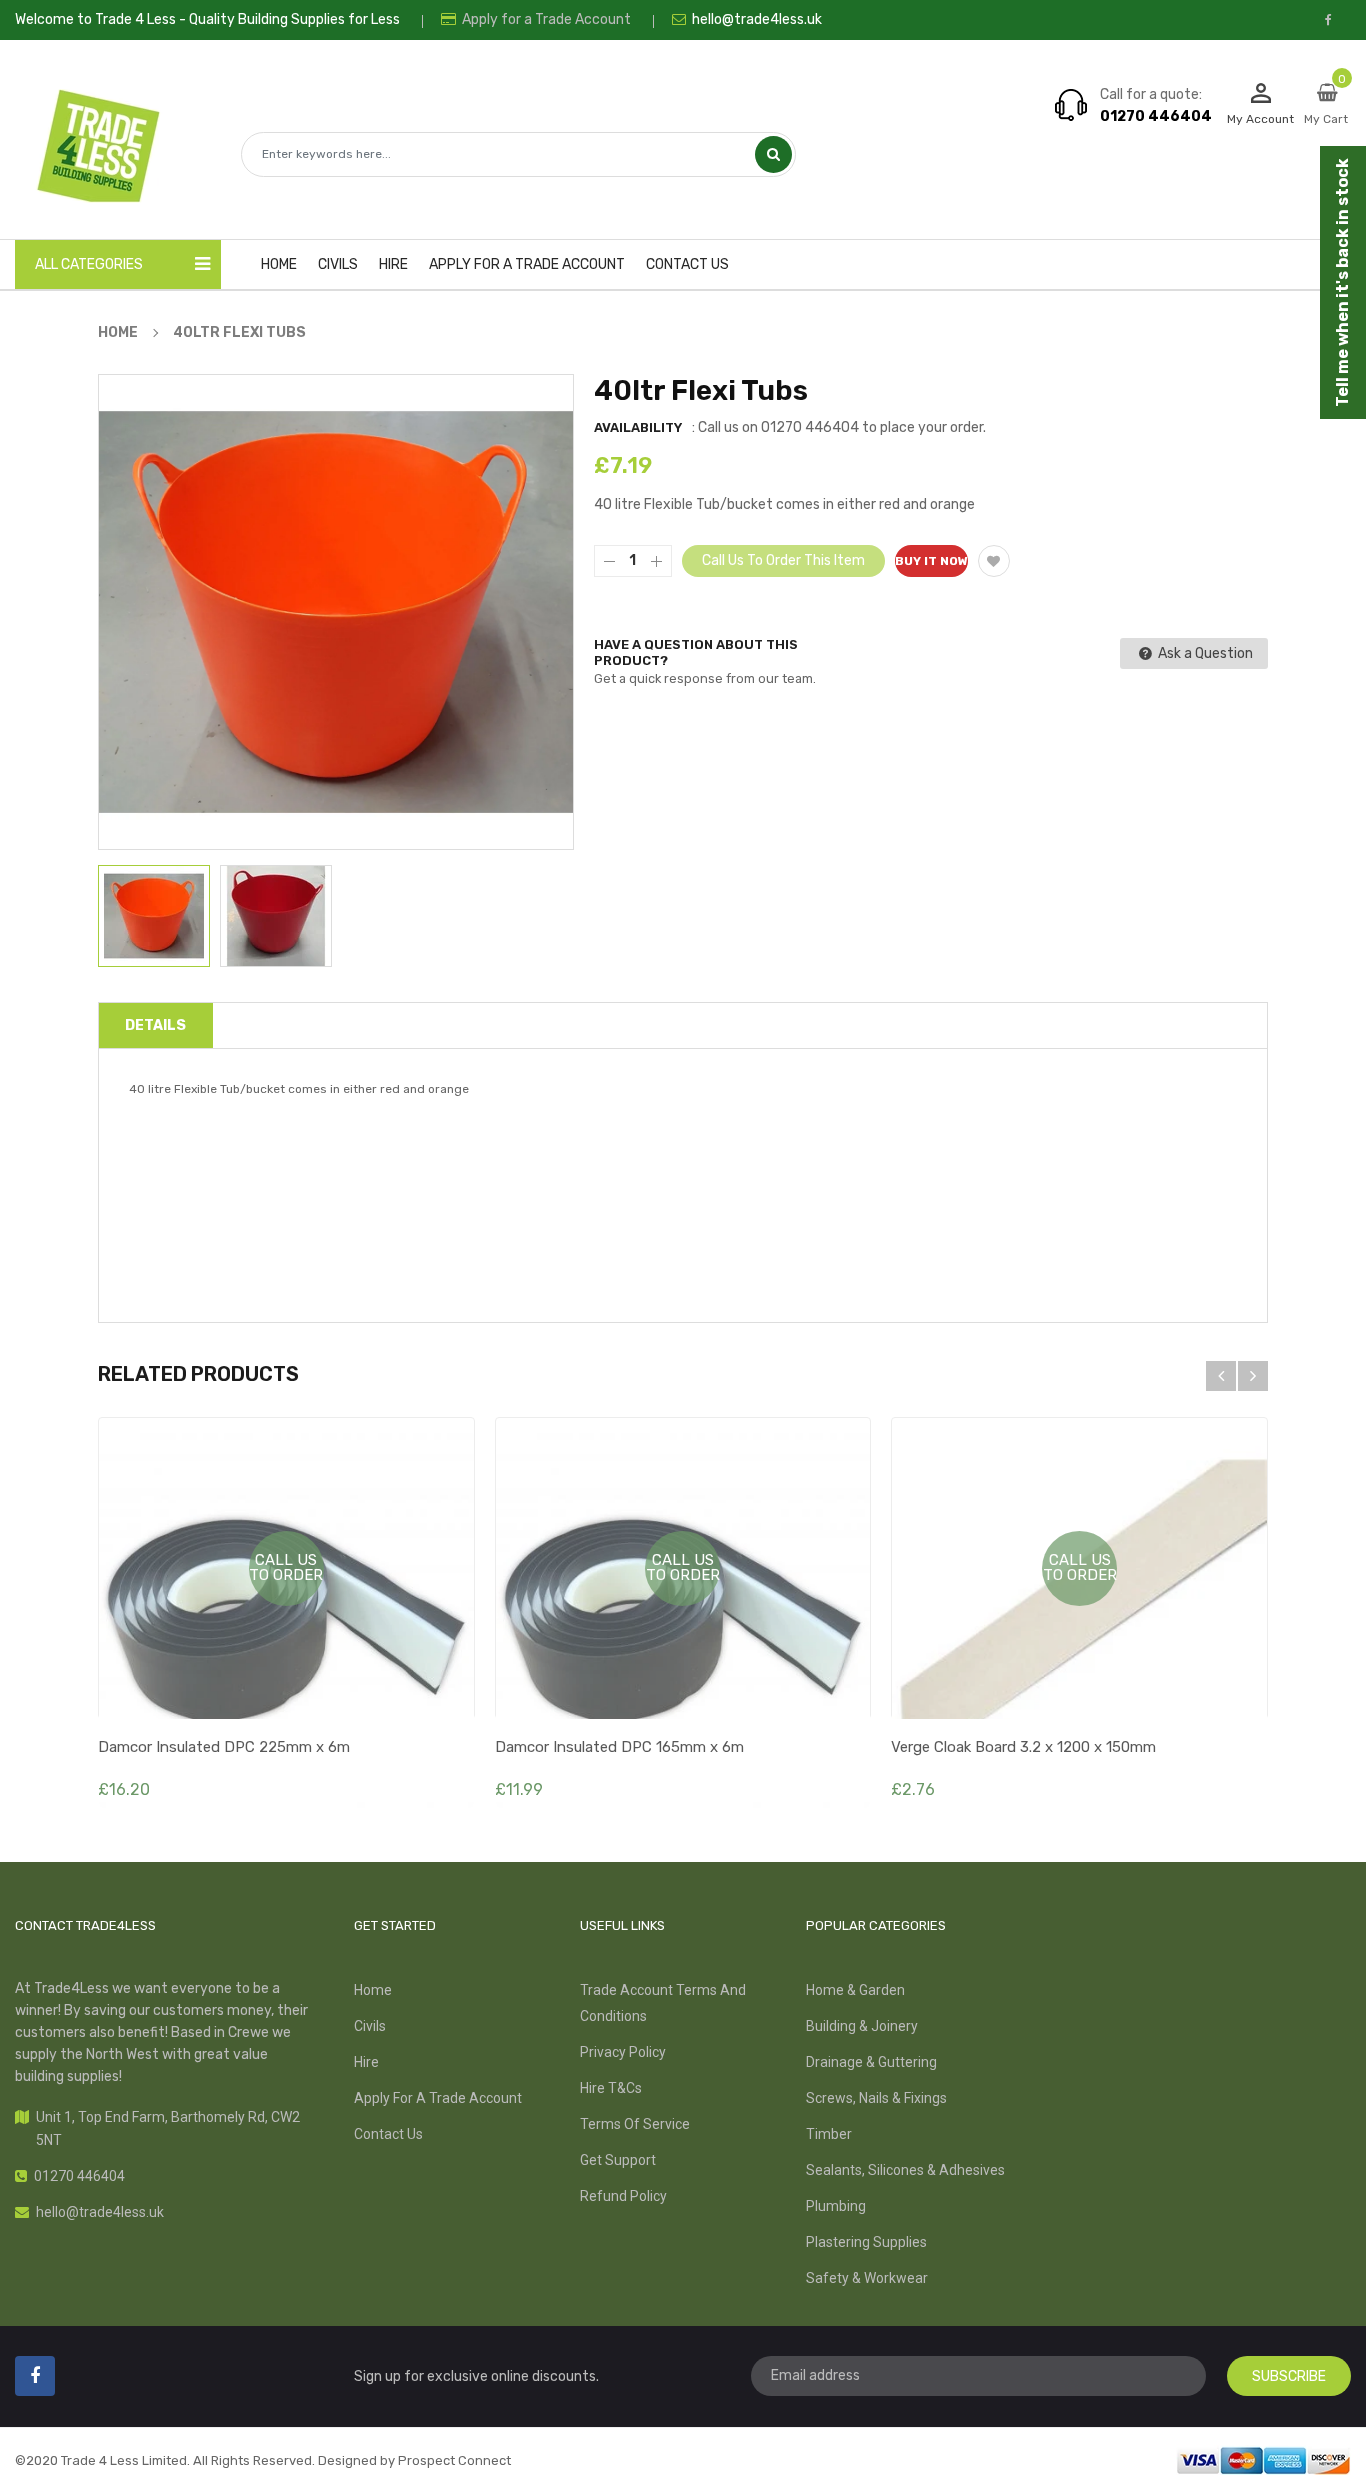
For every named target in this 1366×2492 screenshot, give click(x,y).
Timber (829, 2134)
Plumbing (836, 2206)
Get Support (618, 2160)
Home (373, 1990)
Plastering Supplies (866, 2242)
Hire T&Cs (611, 2088)
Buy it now (931, 561)
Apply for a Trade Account (545, 19)
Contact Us (388, 2134)
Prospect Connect (454, 2460)
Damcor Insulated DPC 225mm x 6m (224, 1747)
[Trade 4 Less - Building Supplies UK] (1263, 2458)
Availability (638, 427)
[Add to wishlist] (994, 561)
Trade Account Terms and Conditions (663, 2003)
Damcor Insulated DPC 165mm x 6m (619, 1747)
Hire (366, 2062)
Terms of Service (635, 2124)
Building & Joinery (862, 2026)
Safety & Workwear (867, 2278)
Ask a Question (1204, 653)
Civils (370, 2026)
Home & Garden (855, 1990)
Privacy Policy (623, 2052)
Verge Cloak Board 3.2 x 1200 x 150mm (1023, 1747)
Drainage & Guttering (871, 2062)
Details (155, 1025)
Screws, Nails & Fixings (876, 2098)
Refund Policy (623, 2196)
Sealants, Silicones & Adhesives (905, 2170)
